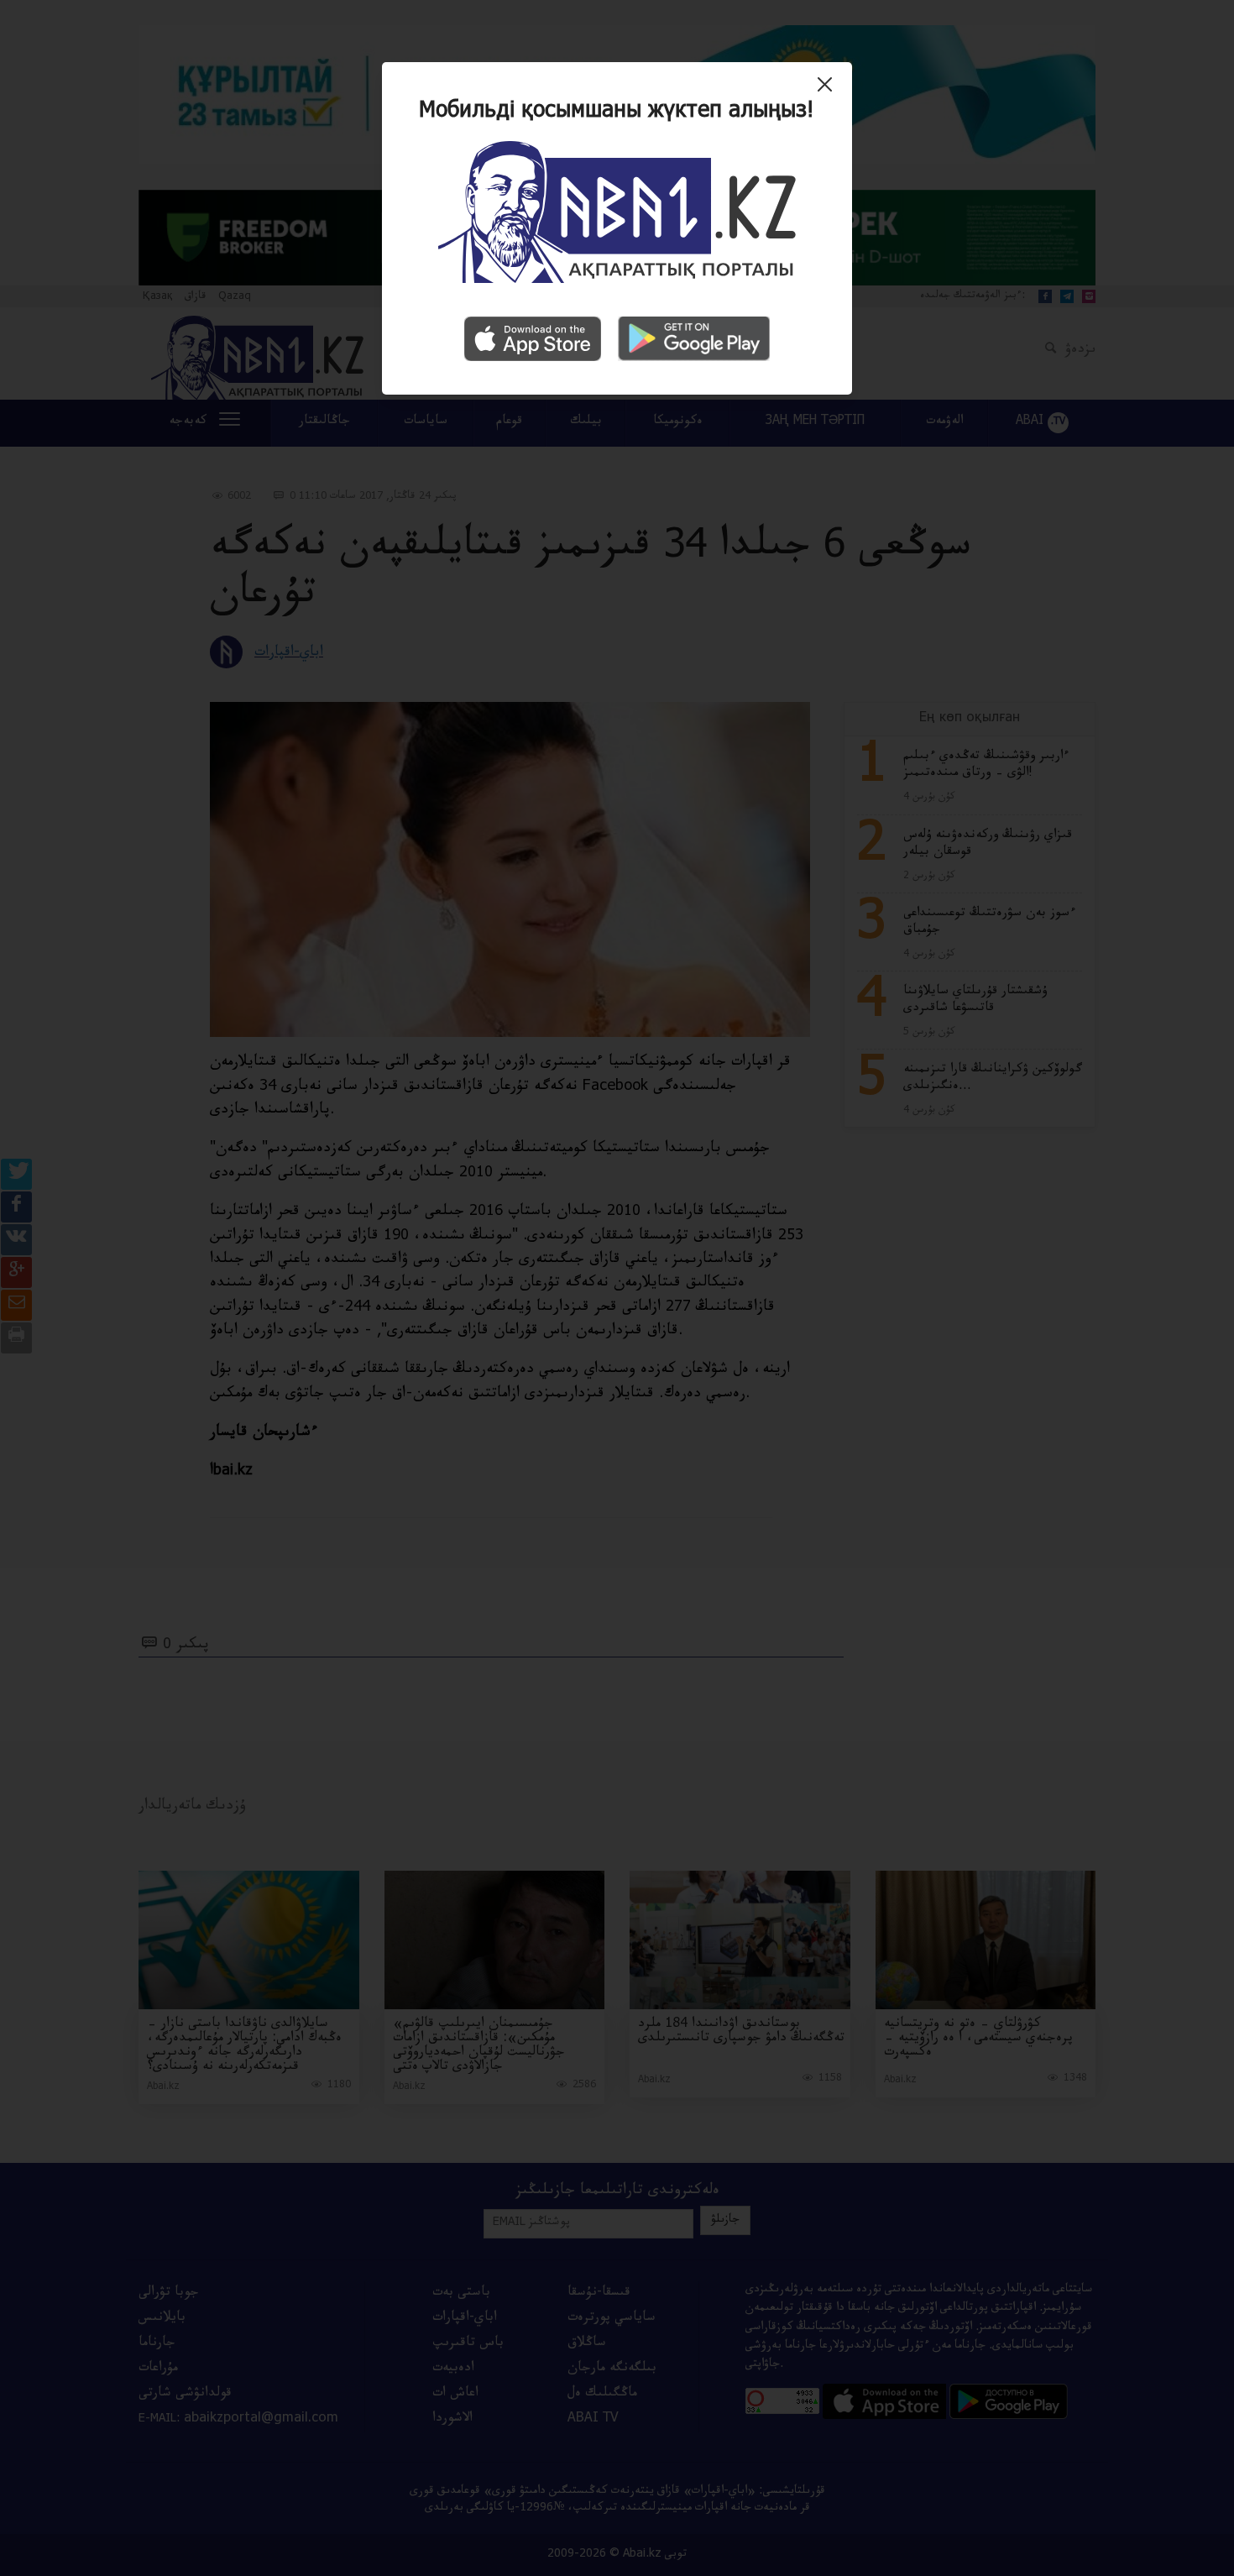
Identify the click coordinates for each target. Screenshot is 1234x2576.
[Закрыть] (829, 91)
